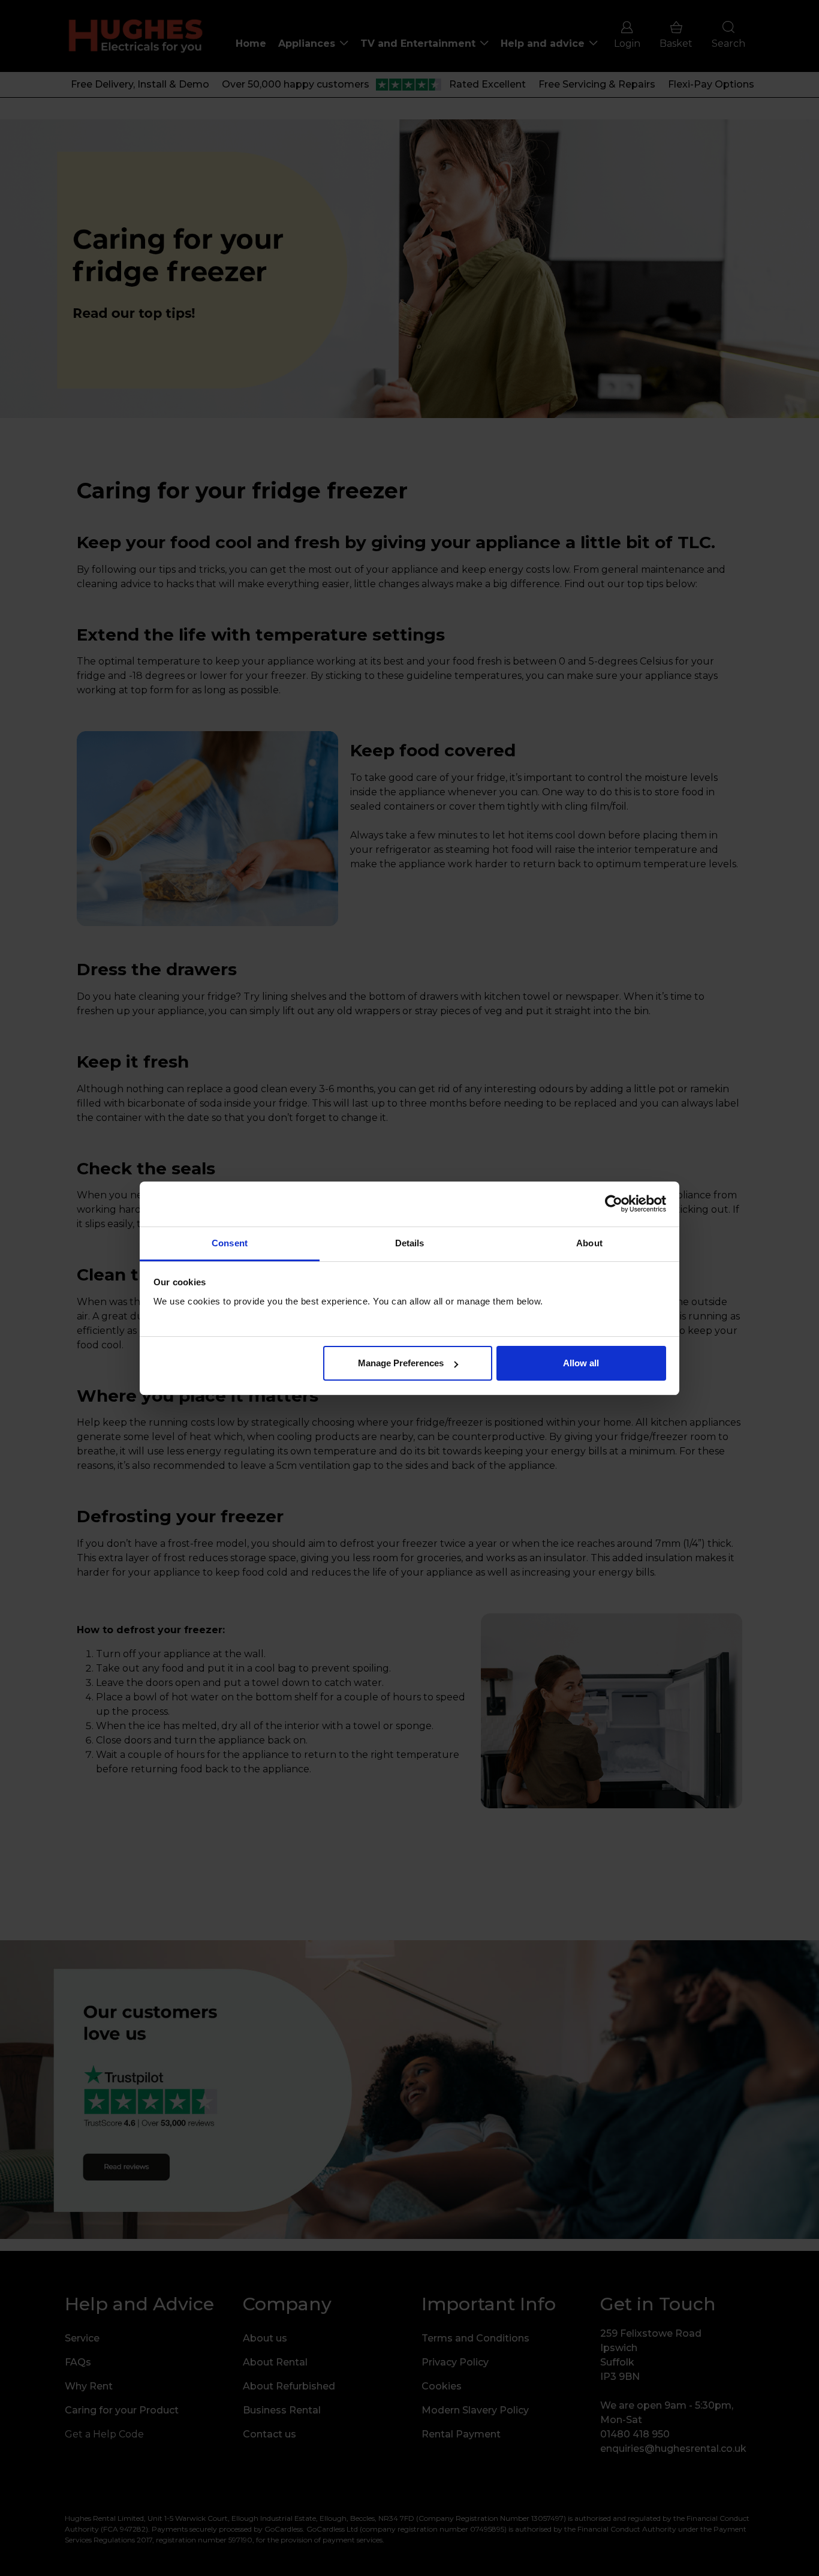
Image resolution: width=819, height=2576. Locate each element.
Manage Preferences (401, 1363)
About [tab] (589, 1243)
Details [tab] (410, 1243)
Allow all (581, 1363)
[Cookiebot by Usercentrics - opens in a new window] (614, 1204)
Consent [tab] (230, 1243)
